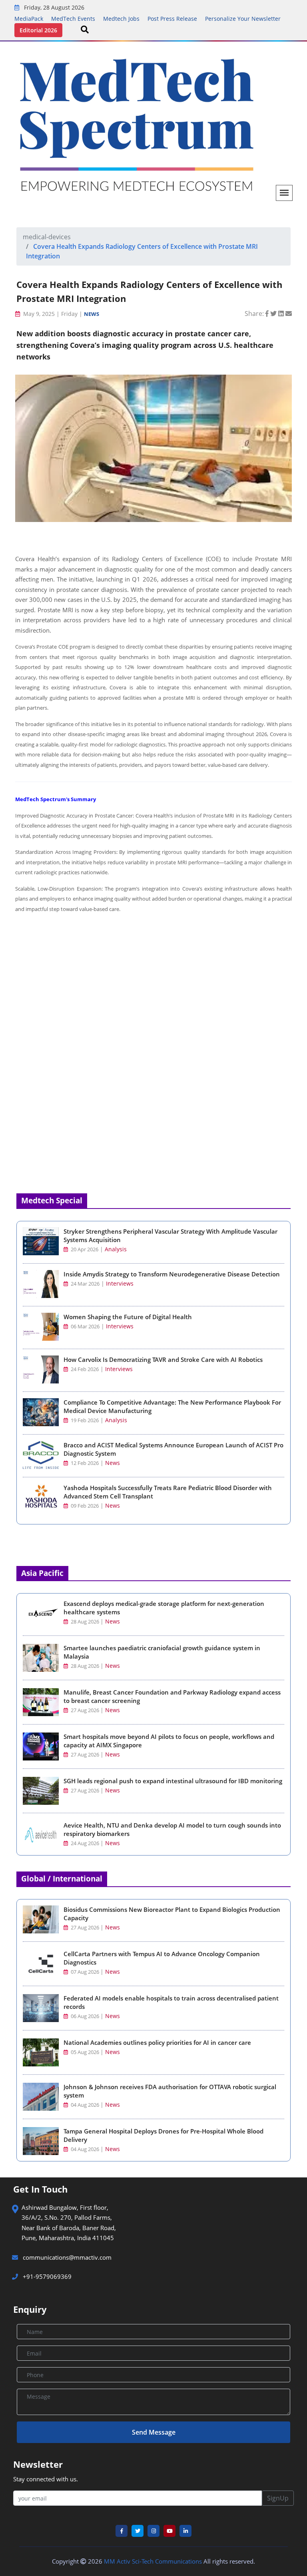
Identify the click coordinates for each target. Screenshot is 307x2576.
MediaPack (29, 19)
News (92, 314)
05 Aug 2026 (85, 2052)
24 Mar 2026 (85, 1284)
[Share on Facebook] (268, 314)
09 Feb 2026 (84, 1506)
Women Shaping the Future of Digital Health (128, 1317)
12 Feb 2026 (84, 1463)
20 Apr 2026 (84, 1249)
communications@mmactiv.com (66, 2257)
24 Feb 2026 (84, 1369)
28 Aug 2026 (85, 1622)
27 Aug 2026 (85, 1710)
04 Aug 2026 (85, 2105)
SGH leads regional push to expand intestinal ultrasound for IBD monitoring (173, 1781)
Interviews (120, 1283)
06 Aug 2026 (85, 2016)
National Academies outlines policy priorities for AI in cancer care (157, 2042)
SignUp (278, 2498)
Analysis (116, 1249)
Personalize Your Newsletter (243, 19)
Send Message (154, 2432)
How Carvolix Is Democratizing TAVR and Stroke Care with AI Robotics (163, 1359)
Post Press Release (172, 19)
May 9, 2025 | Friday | (53, 314)
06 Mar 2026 (85, 1327)
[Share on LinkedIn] (282, 314)
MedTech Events (73, 19)
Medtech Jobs (121, 19)
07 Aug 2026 (85, 1972)
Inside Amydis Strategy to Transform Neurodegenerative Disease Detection (172, 1274)
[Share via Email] (289, 314)
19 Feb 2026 (84, 1420)
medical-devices (47, 237)
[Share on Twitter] (274, 314)
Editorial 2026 (38, 30)
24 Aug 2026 (85, 1843)
